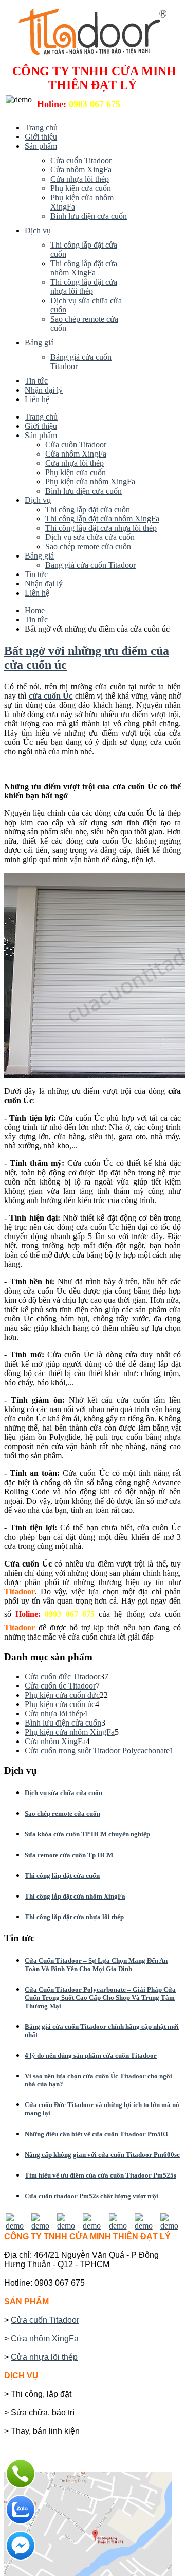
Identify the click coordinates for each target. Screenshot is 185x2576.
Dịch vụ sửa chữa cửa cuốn (63, 1793)
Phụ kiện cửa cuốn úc (60, 1704)
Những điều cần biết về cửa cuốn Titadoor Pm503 (96, 2134)
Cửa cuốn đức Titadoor (62, 1676)
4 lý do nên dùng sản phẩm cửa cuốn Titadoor (91, 2055)
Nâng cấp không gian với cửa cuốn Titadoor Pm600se (102, 2155)
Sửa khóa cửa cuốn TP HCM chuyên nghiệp (87, 1834)
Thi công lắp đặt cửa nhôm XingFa (75, 1896)
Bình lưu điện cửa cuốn (63, 1723)
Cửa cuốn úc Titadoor (60, 1686)
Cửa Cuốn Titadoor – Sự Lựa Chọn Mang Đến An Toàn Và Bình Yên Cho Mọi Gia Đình (96, 1965)
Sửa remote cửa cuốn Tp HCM (69, 1855)
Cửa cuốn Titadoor (45, 2320)
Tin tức (36, 620)
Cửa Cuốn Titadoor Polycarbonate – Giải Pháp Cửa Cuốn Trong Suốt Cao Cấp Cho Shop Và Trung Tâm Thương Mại (100, 1998)
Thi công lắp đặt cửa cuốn (62, 1876)
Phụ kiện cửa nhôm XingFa (70, 1732)
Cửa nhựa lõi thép (54, 1713)
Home (35, 610)
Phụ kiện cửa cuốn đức (62, 1695)
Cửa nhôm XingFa (55, 1741)
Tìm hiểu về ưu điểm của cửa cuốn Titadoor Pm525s (100, 2175)
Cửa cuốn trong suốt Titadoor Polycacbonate (97, 1751)
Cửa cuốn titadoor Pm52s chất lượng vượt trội (91, 2196)
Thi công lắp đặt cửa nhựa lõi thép (74, 1917)
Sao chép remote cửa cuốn (62, 1813)
